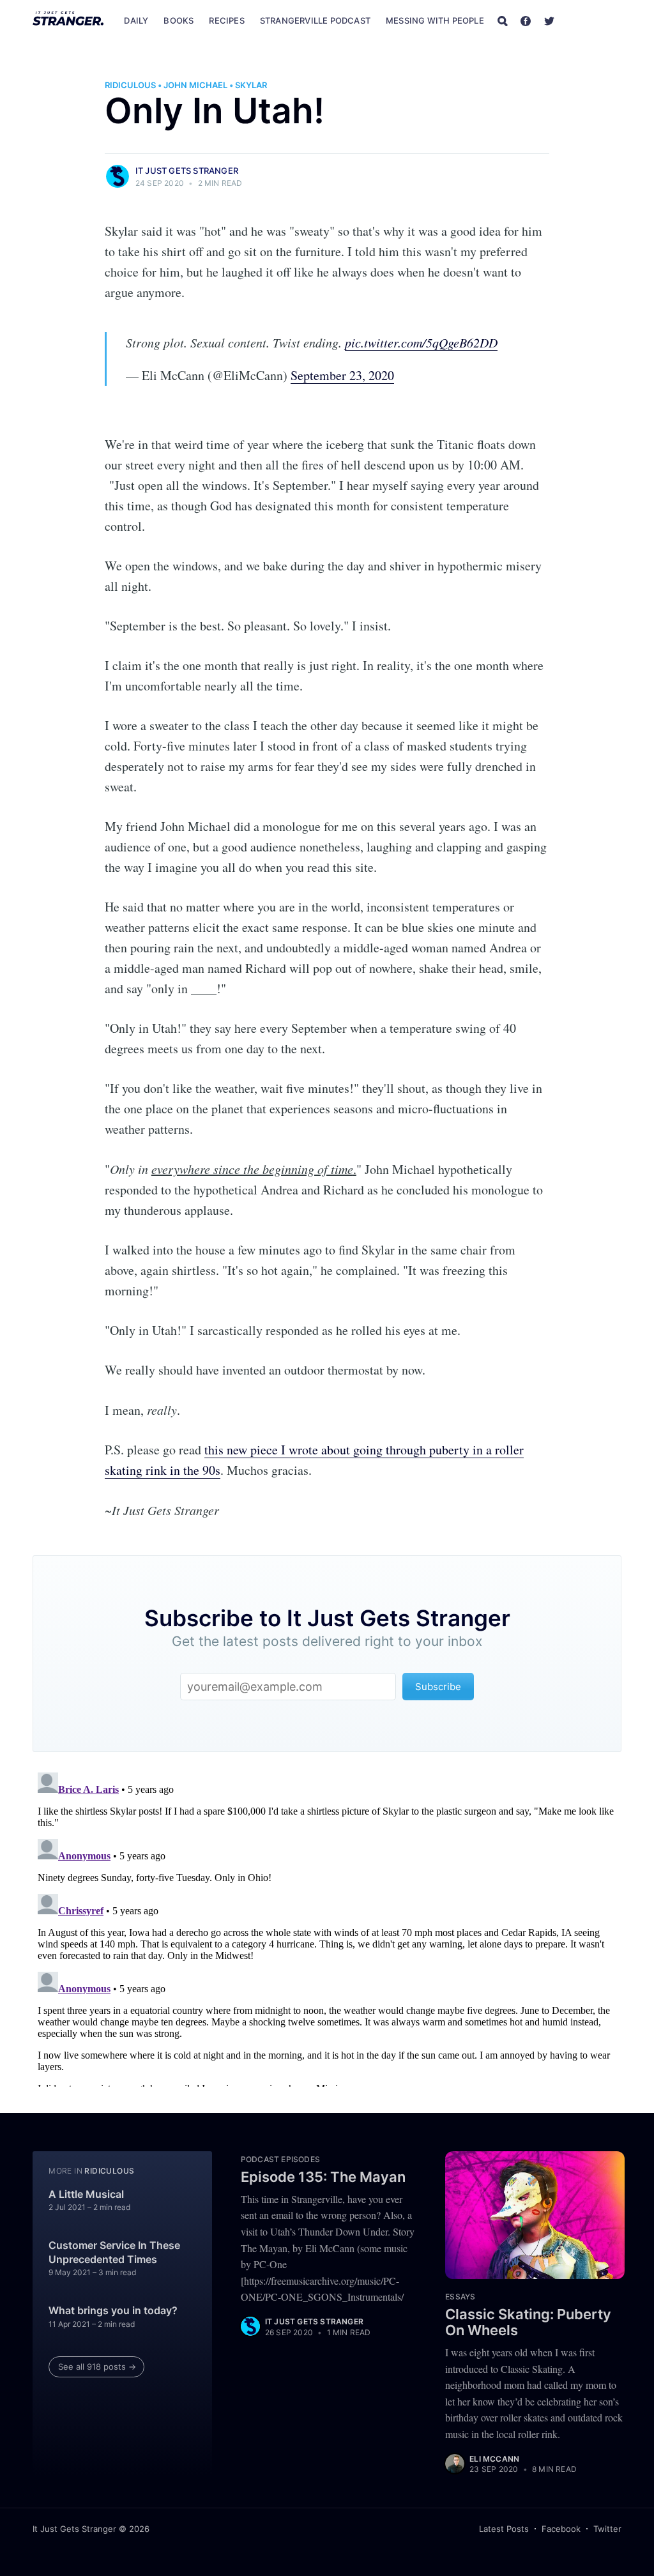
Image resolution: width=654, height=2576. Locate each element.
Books (179, 20)
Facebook (561, 2529)
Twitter (607, 2529)
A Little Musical (86, 2194)
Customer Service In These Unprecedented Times (114, 2252)
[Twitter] (549, 20)
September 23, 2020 (342, 375)
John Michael (195, 85)
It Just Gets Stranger (187, 171)
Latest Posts (504, 2529)
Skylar (251, 85)
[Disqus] (327, 1927)
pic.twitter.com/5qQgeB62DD (421, 342)
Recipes (226, 20)
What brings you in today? (113, 2310)
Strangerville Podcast (315, 20)
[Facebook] (526, 20)
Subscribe (595, 20)
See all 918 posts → (97, 2366)
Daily (136, 20)
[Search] (503, 20)
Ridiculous (130, 85)
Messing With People (435, 20)
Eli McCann (494, 2459)
